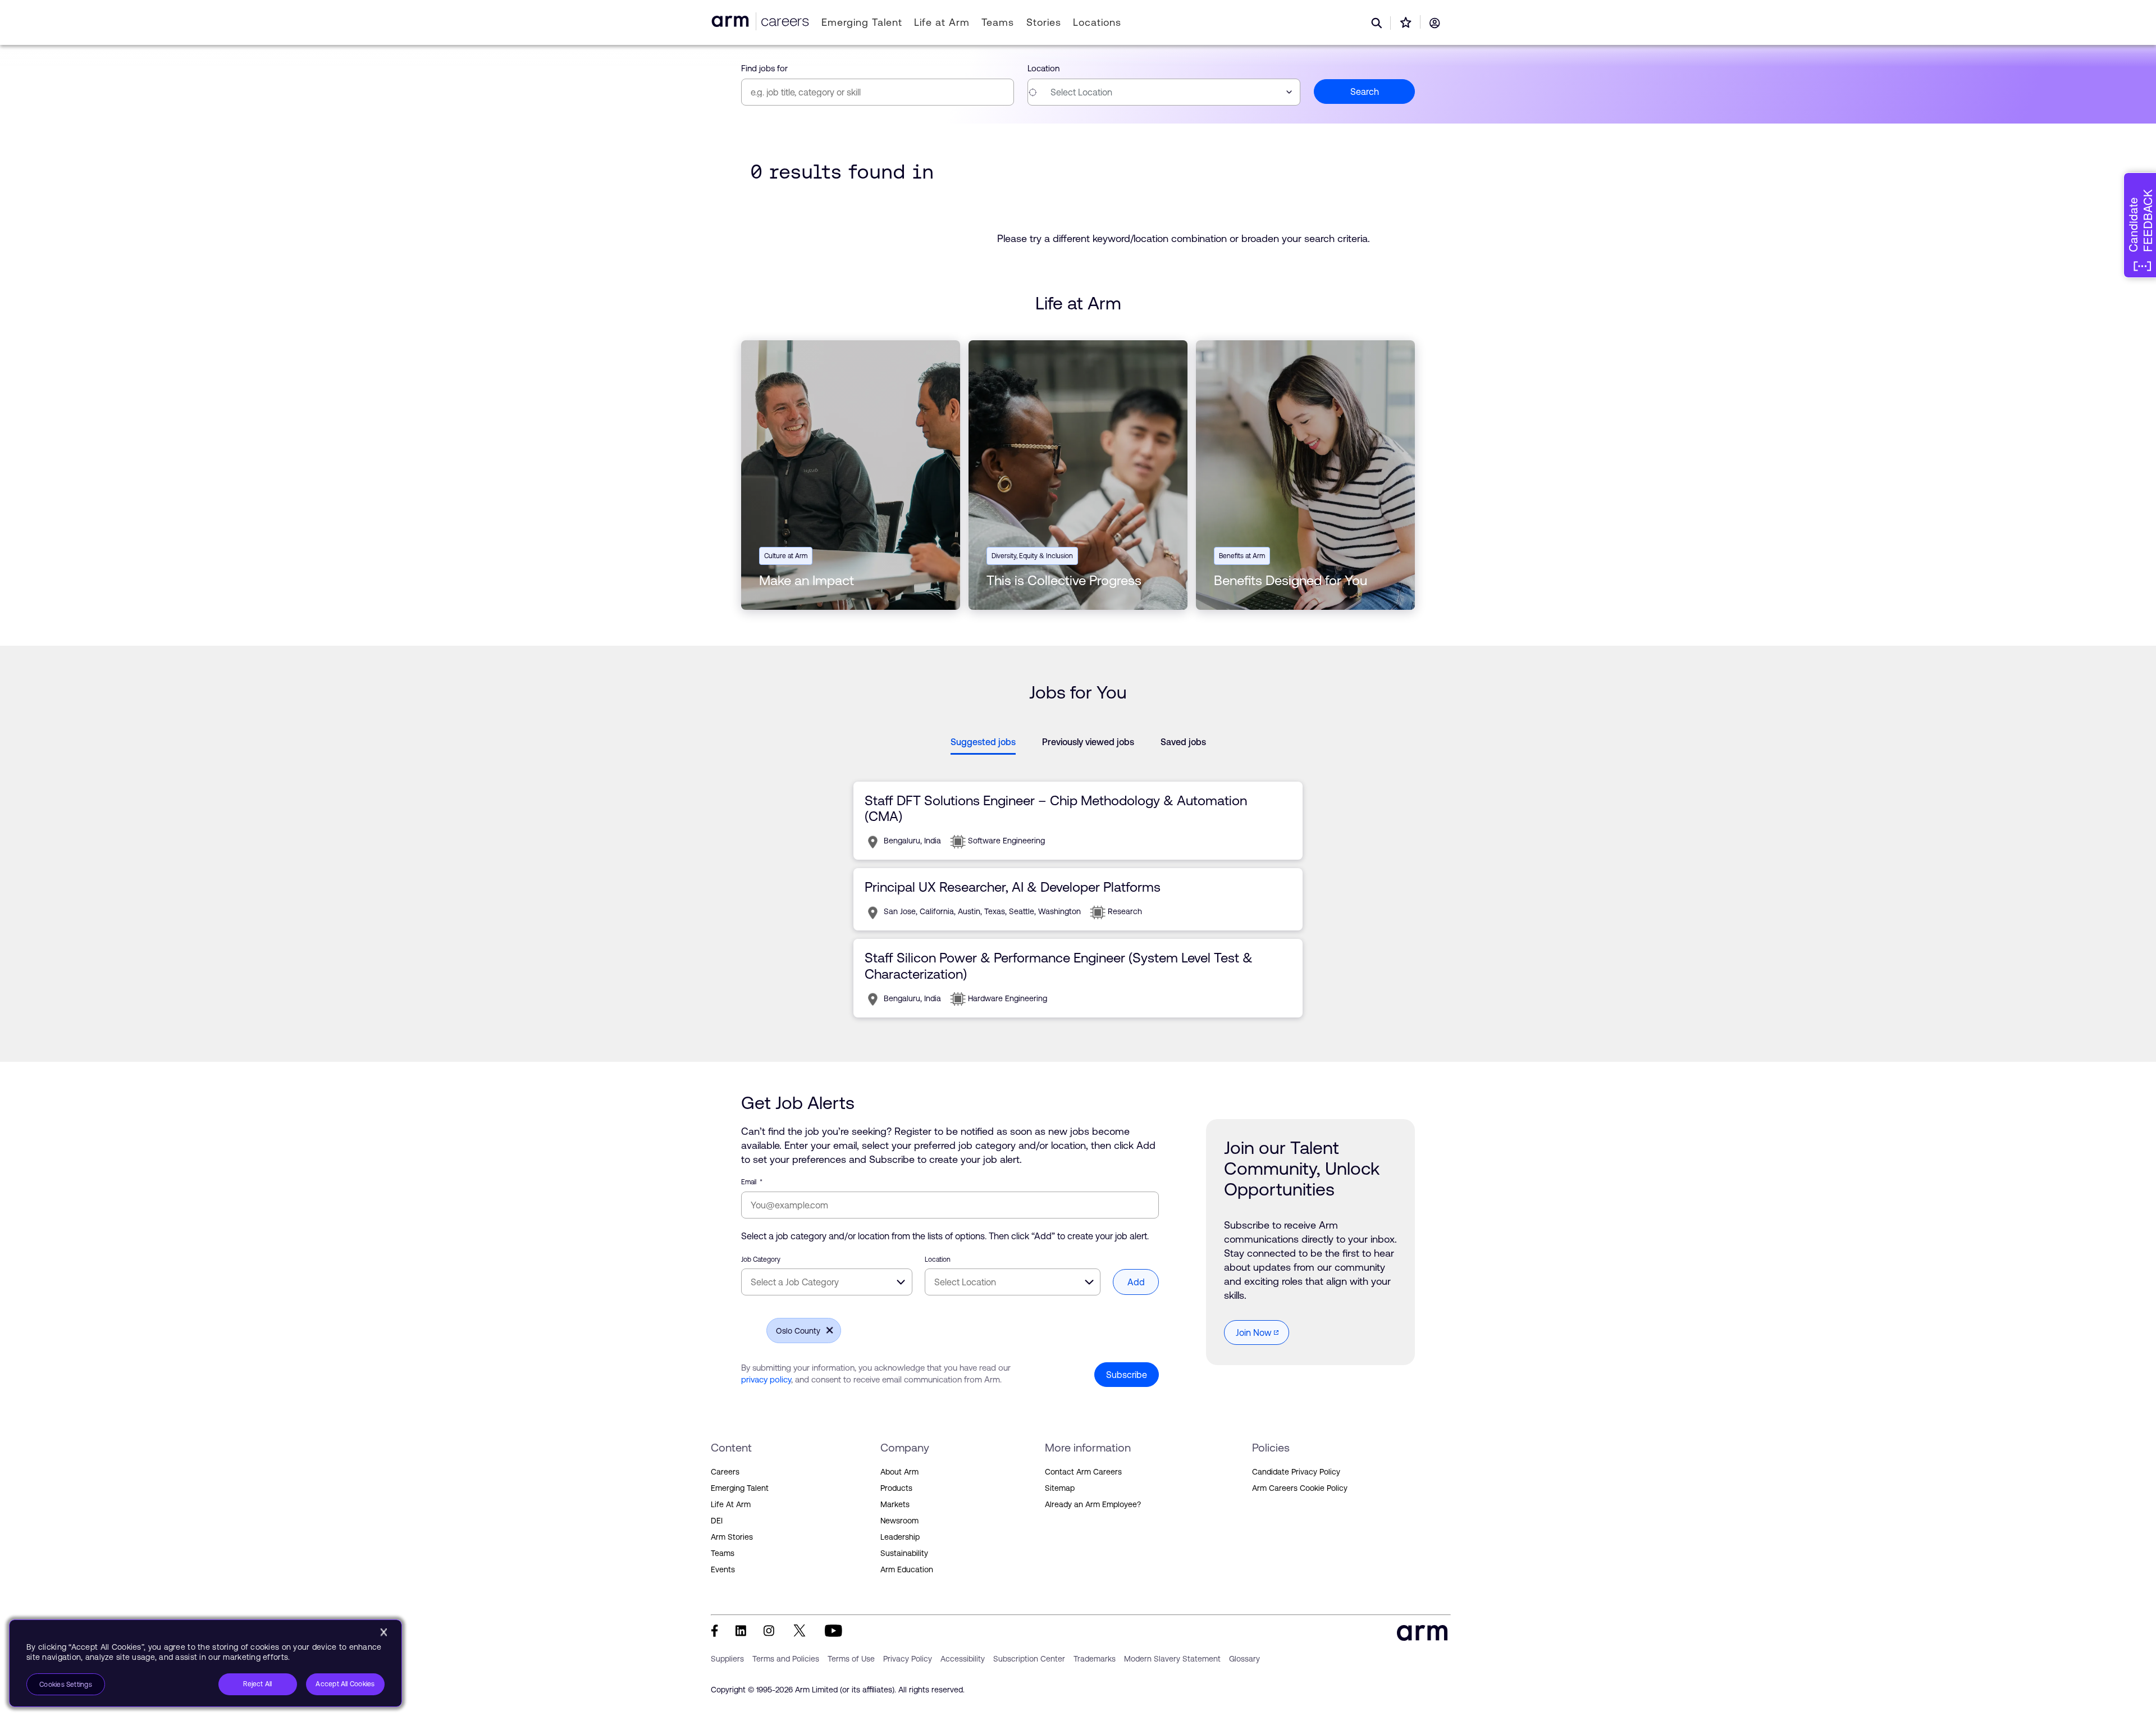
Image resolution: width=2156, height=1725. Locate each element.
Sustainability (904, 1553)
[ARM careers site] (783, 21)
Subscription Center (1029, 1659)
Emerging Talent (862, 22)
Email (752, 1182)
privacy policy (766, 1379)
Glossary (1244, 1659)
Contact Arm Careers (1083, 1472)
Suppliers (727, 1659)
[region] (205, 1663)
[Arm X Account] (800, 1631)
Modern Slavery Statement (1172, 1659)
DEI (717, 1521)
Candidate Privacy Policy (1296, 1472)
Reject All (257, 1684)
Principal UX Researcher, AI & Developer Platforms (1013, 887)
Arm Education (907, 1569)
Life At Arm (731, 1504)
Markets (895, 1504)
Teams (998, 22)
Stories (1043, 22)
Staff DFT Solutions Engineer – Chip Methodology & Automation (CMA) (1056, 808)
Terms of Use (851, 1659)
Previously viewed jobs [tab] (1088, 742)
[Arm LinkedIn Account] (741, 1631)
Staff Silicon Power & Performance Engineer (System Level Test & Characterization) (1059, 966)
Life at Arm (942, 22)
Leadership (900, 1537)
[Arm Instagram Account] (769, 1631)
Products (896, 1488)
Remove (826, 1330)
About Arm (899, 1472)
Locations (1097, 22)
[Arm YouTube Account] (833, 1631)
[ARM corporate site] (732, 21)
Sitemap (1060, 1488)
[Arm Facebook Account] (714, 1631)
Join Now (1254, 1332)
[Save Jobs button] (1406, 22)
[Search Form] (1377, 23)
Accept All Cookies (345, 1684)
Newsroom (899, 1521)
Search (1365, 92)
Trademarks (1095, 1659)
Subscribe (1127, 1375)
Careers (725, 1472)
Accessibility (963, 1659)
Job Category (761, 1259)
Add (1136, 1282)
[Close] (383, 1632)
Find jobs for (764, 68)
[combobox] (1164, 92)
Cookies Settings (66, 1685)
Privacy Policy (908, 1659)
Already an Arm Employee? (1093, 1504)
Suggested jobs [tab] (983, 742)
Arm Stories (732, 1537)
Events (723, 1569)
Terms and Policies (786, 1659)
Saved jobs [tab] (1183, 742)
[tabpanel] (1078, 899)
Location (1043, 68)
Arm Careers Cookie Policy (1300, 1488)
